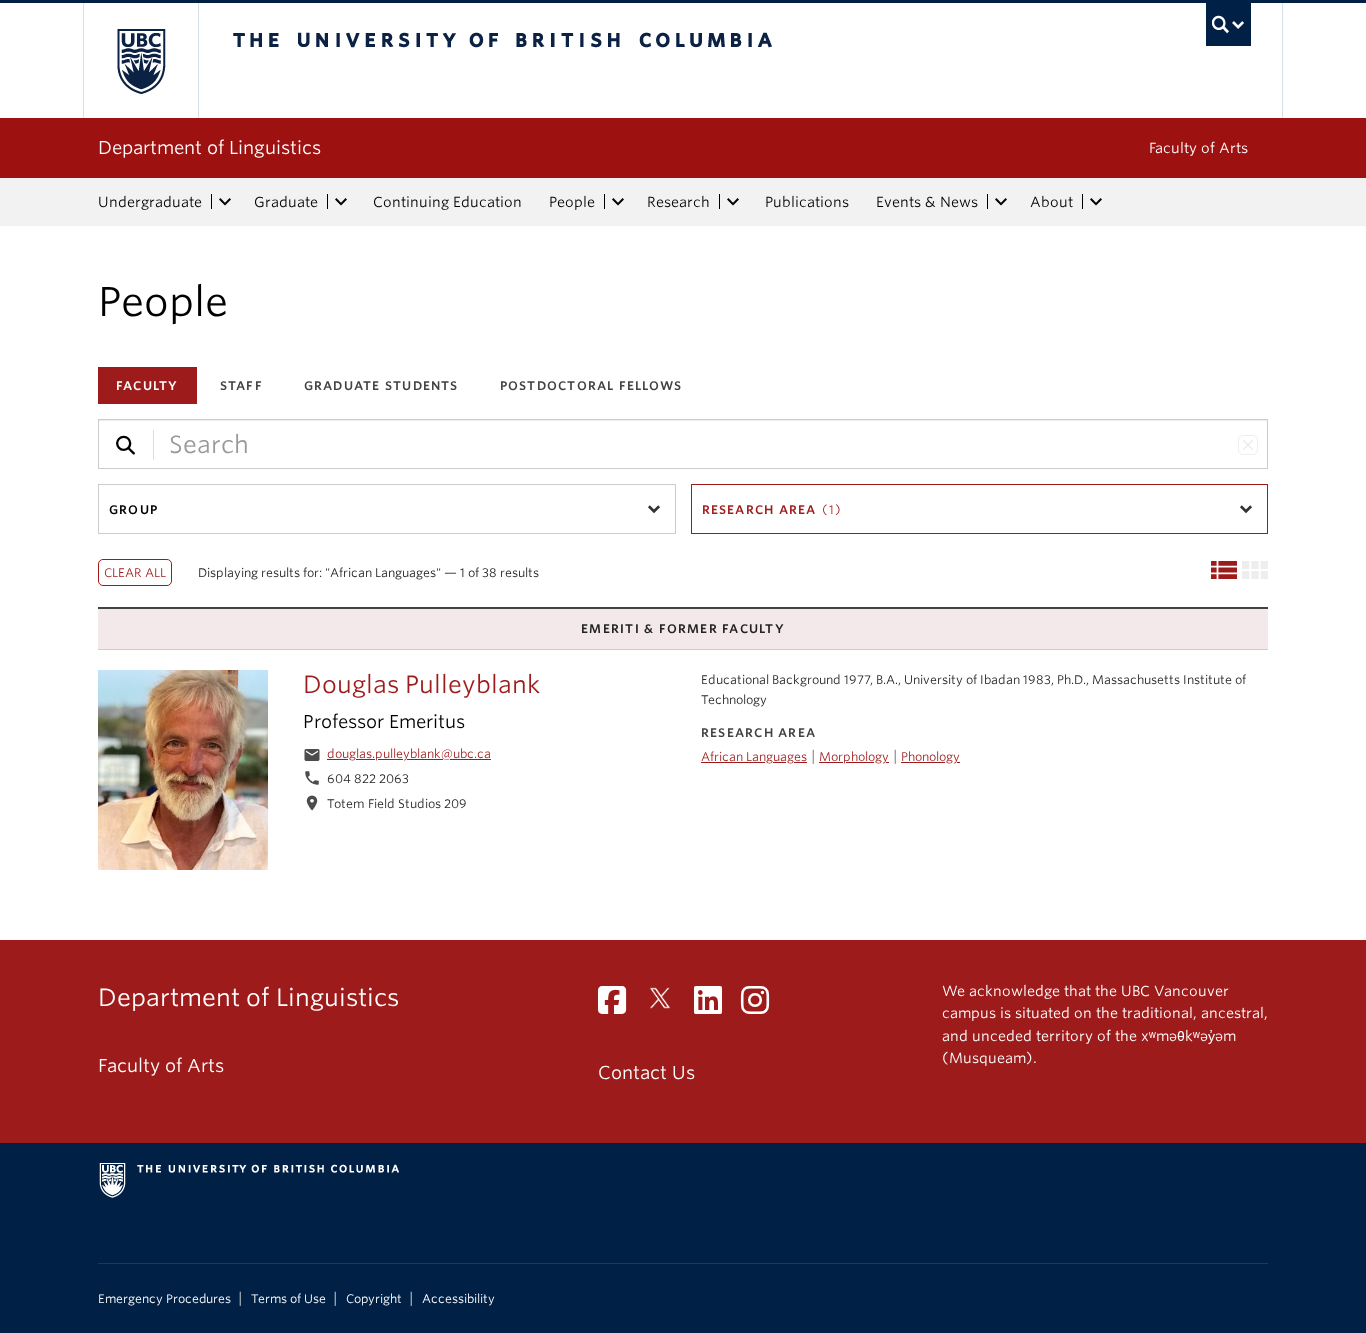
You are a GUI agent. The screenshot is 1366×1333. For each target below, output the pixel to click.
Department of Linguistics (209, 147)
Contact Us (646, 1072)
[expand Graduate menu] (341, 202)
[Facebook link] (619, 1005)
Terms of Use (288, 1299)
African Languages (754, 756)
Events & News (927, 202)
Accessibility (458, 1299)
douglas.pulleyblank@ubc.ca (409, 753)
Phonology (930, 756)
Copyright (374, 1299)
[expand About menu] (1096, 202)
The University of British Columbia (140, 60)
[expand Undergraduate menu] (225, 202)
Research (678, 202)
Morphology (854, 756)
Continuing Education (447, 202)
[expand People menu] (618, 202)
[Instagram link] (762, 1005)
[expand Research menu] (733, 202)
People (572, 202)
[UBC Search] (1228, 24)
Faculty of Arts (1198, 148)
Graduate (286, 202)
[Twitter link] (667, 1005)
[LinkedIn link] (715, 1005)
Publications (807, 202)
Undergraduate (150, 202)
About (1051, 202)
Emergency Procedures (164, 1299)
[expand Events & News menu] (1001, 202)
